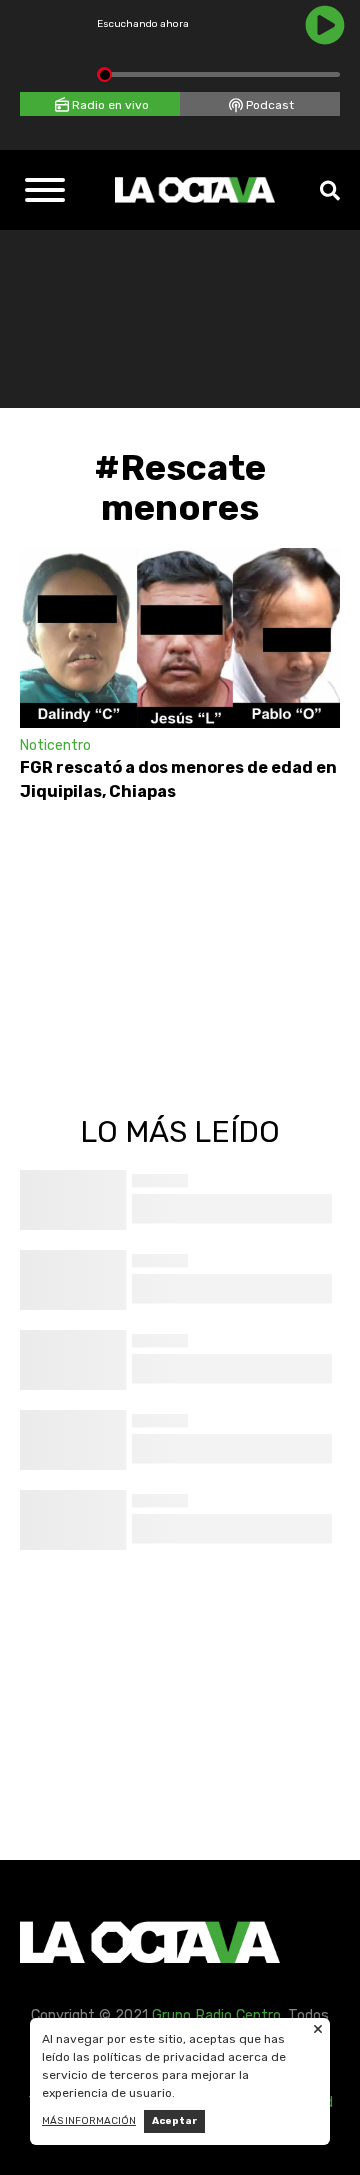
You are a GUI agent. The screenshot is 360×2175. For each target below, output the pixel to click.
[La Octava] (195, 190)
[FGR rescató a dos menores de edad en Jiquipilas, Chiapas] (180, 638)
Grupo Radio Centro (216, 2015)
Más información (89, 2121)
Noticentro (55, 745)
